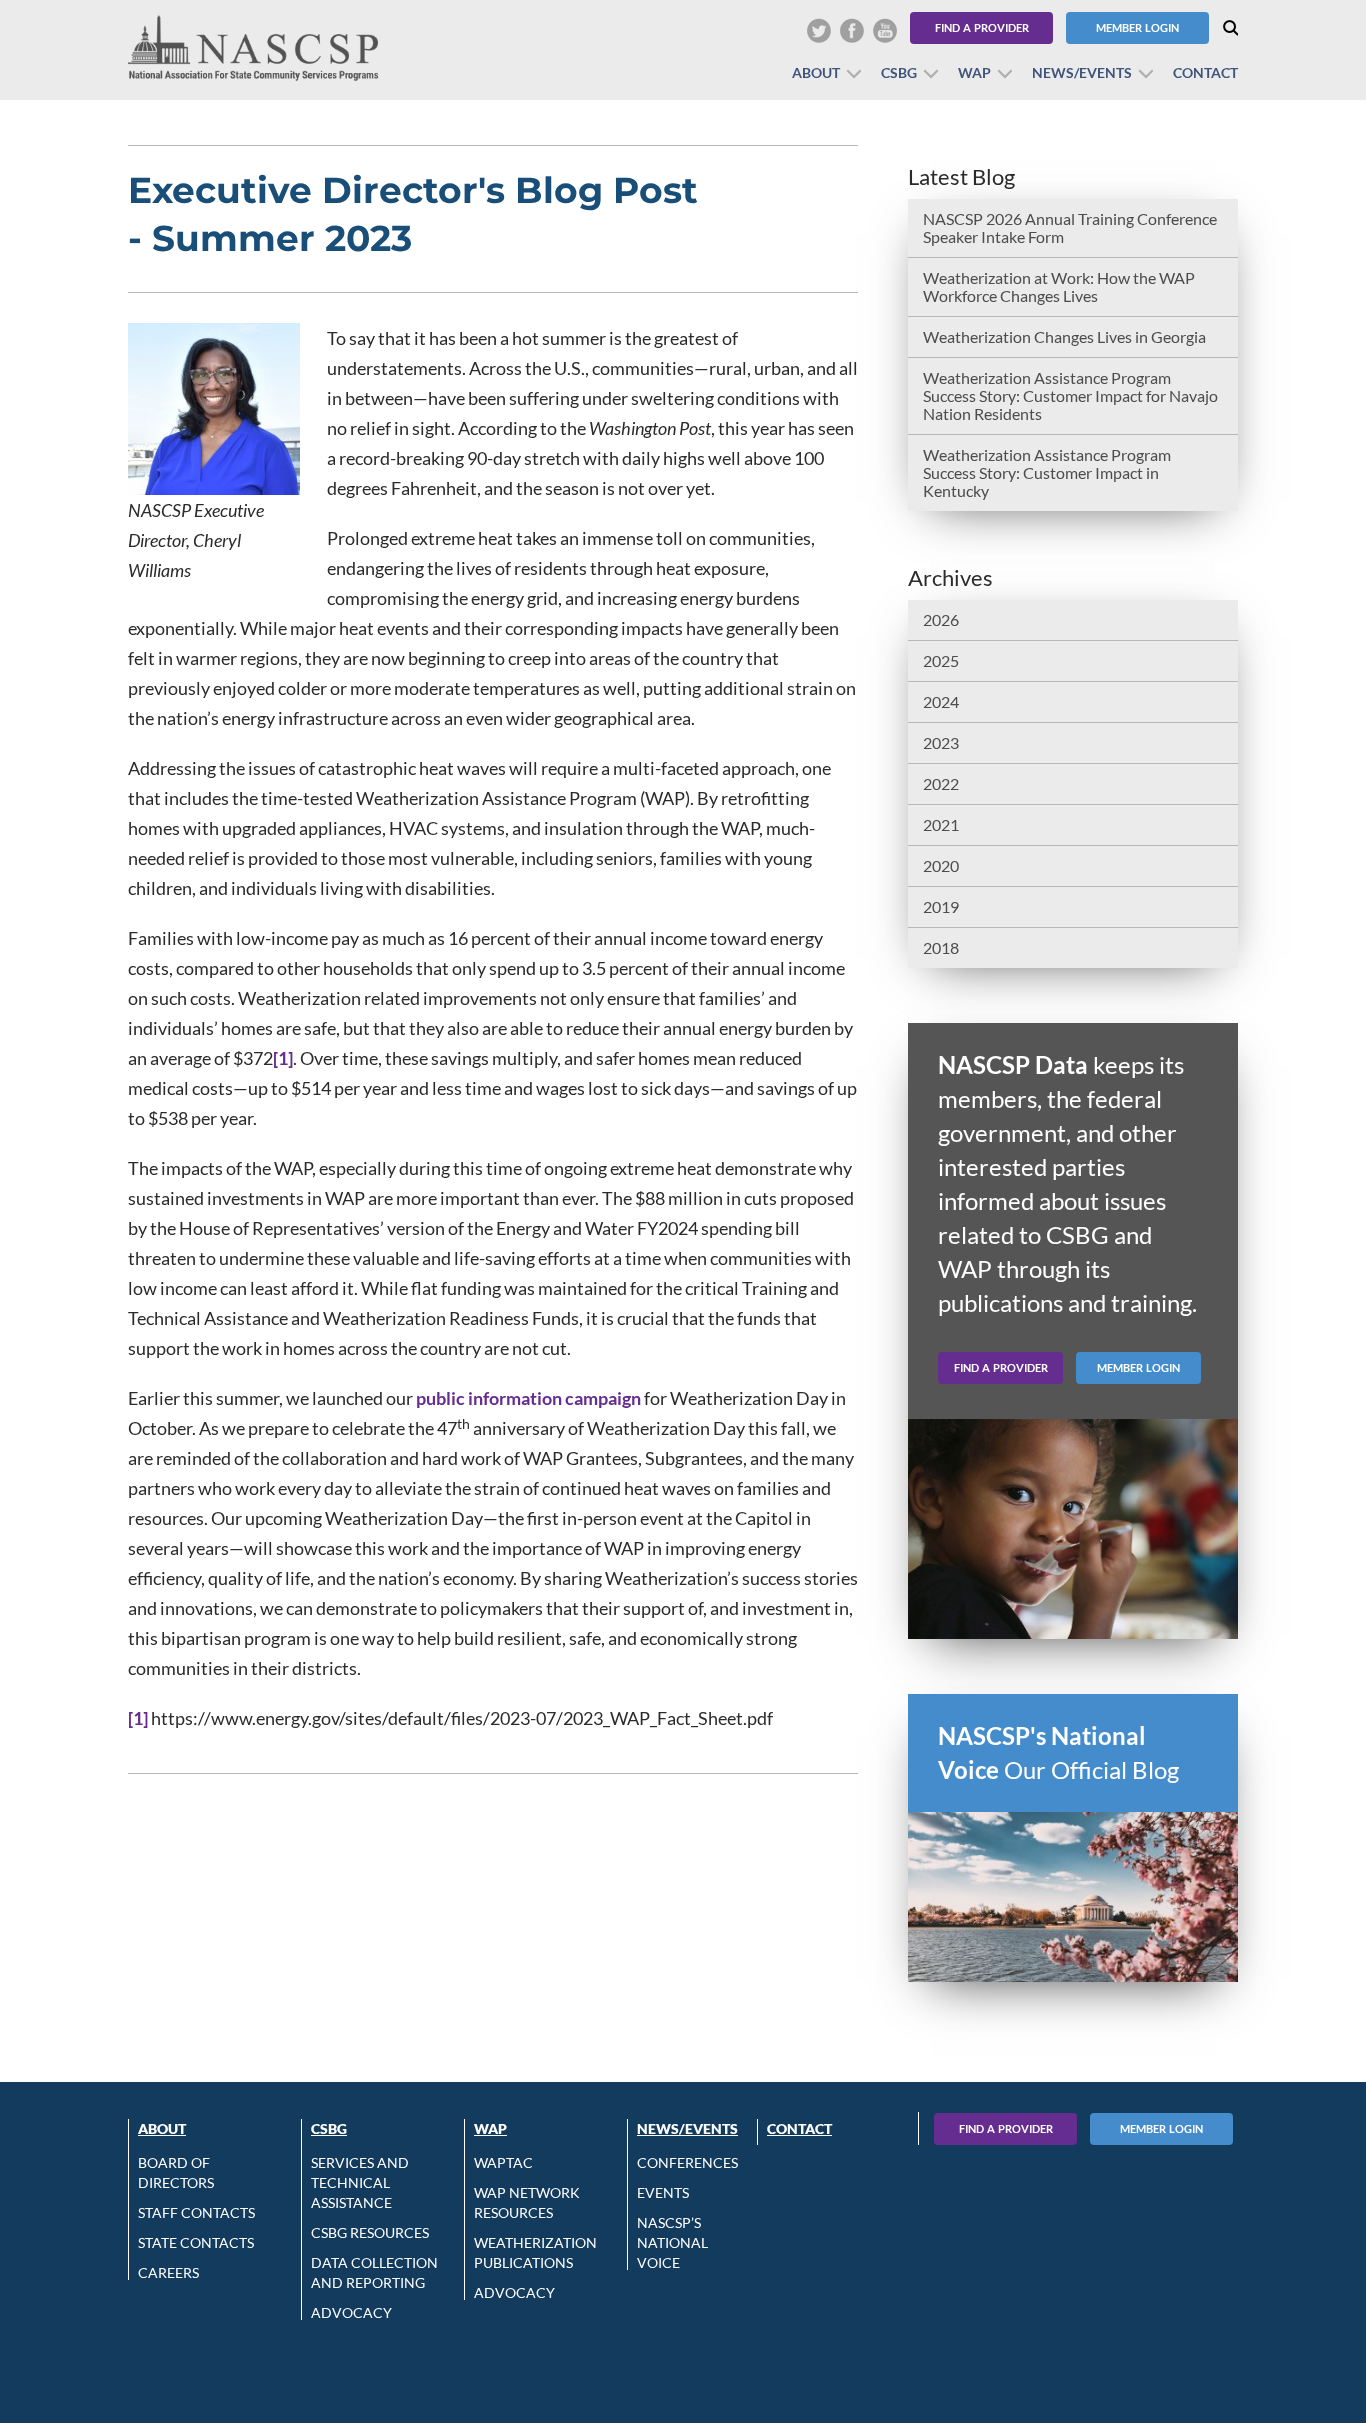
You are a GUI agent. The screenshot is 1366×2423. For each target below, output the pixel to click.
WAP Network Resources (527, 2202)
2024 (941, 701)
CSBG (899, 72)
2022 (941, 783)
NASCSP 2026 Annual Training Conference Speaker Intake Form (1070, 227)
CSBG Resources (370, 2232)
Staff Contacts (196, 2212)
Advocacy (351, 2312)
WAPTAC (503, 2162)
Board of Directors (176, 2172)
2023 (941, 742)
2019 (941, 906)
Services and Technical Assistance (360, 2182)
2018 (941, 947)
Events (663, 2192)
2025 (941, 660)
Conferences (687, 2162)
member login (1138, 1367)
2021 (941, 824)
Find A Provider (1006, 2128)
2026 (941, 619)
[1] (283, 1058)
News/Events (1082, 72)
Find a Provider (982, 27)
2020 (941, 865)
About (816, 72)
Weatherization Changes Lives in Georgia (1064, 336)
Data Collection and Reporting (374, 2272)
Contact (1205, 72)
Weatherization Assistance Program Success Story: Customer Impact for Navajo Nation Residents (1070, 395)
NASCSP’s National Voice (672, 2242)
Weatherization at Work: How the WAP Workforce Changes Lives (1059, 286)
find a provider (1001, 1367)
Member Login (1137, 27)
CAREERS (168, 2272)
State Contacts (196, 2242)
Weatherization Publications (535, 2252)
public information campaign (528, 1398)
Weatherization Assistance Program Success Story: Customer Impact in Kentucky (1047, 472)
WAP (974, 72)
